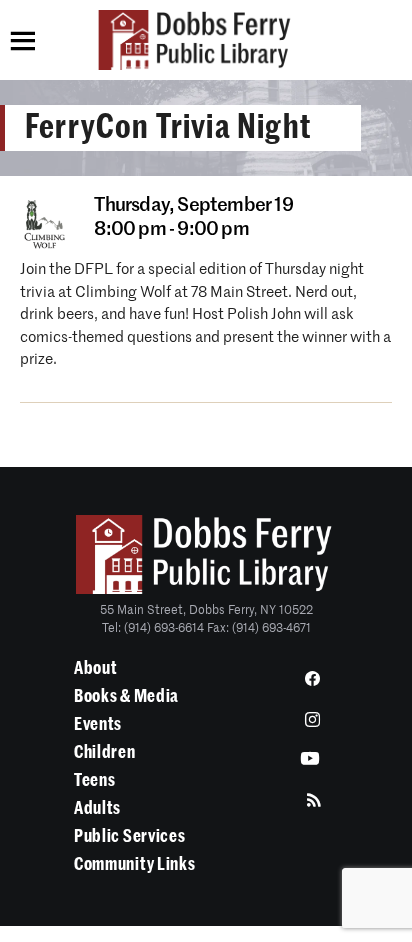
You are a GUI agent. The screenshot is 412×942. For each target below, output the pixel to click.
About (96, 668)
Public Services (130, 836)
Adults (97, 808)
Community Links (135, 864)
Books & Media (126, 696)
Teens (95, 780)
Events (98, 724)
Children (105, 752)
